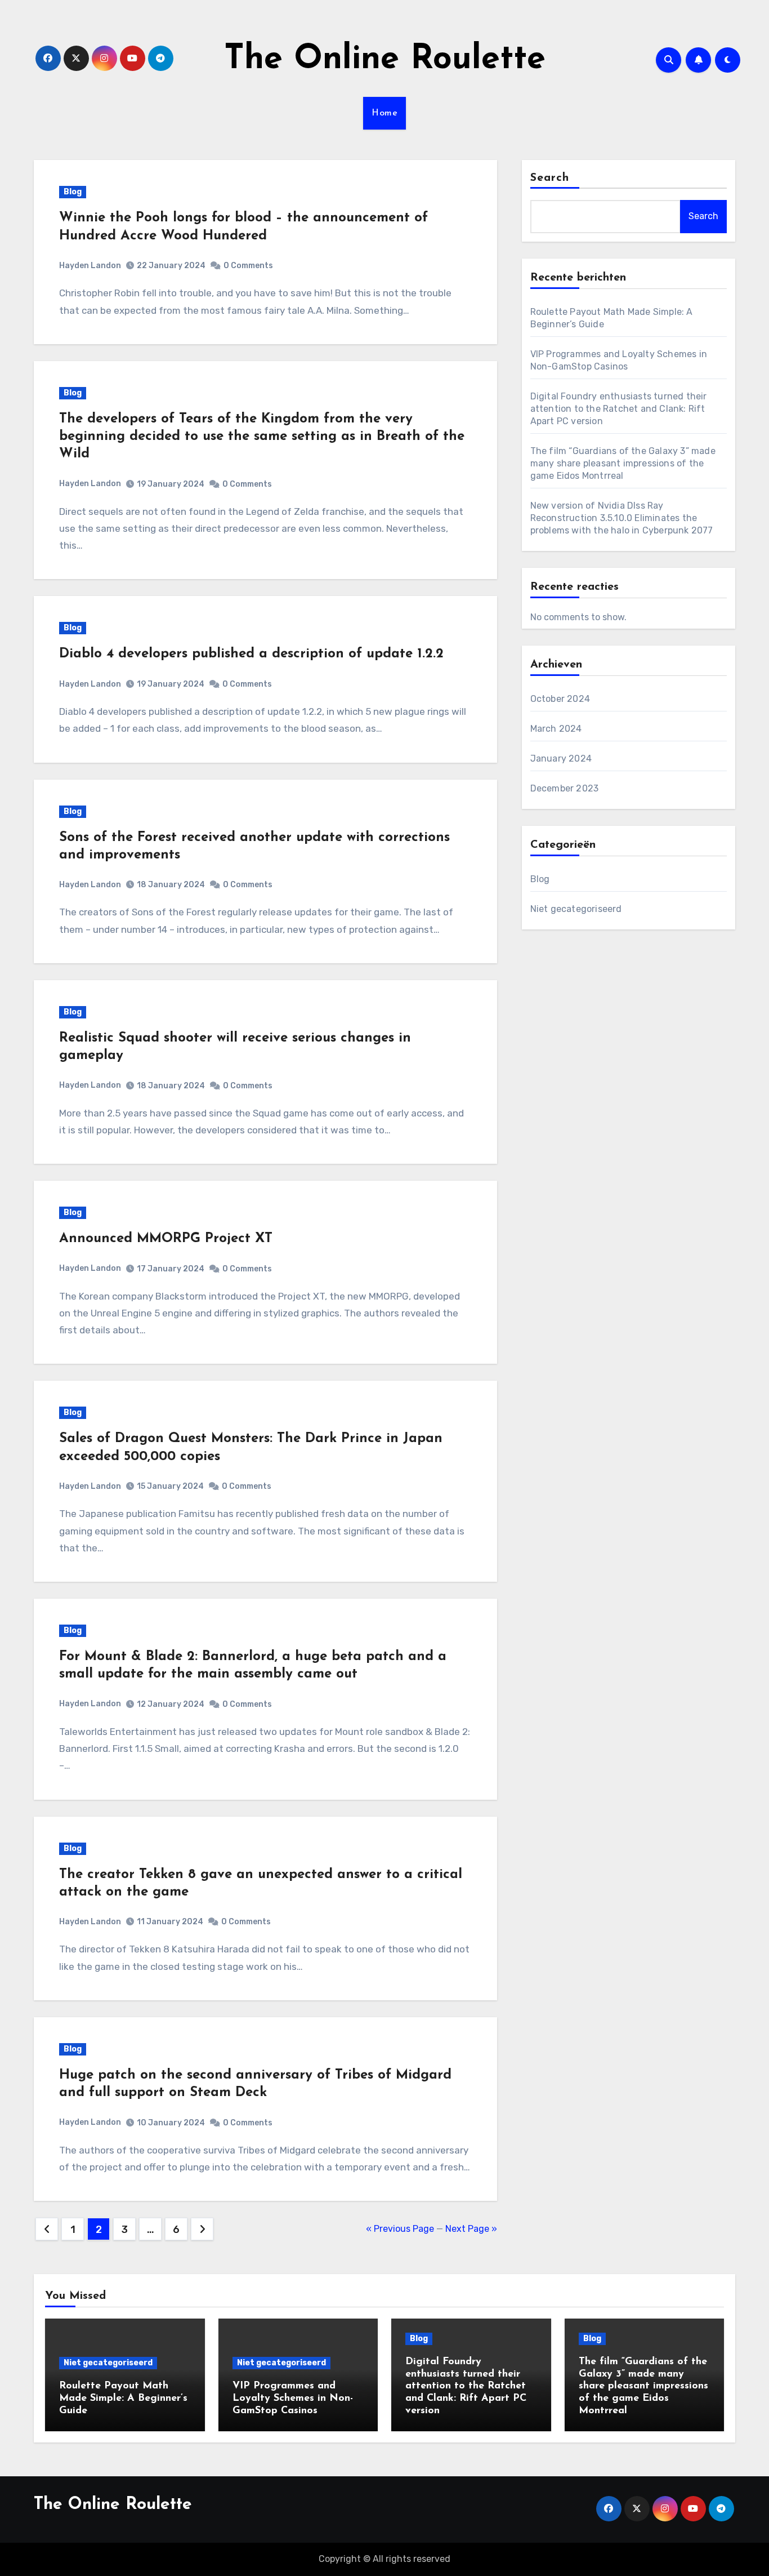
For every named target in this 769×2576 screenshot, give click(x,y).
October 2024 (560, 699)
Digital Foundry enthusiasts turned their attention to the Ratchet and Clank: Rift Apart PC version (619, 409)
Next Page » (471, 2229)
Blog (73, 192)
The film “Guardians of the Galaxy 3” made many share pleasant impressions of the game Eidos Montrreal (623, 463)
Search (550, 178)
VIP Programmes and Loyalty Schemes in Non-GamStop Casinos (293, 2398)
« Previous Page (400, 2229)
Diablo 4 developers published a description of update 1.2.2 (251, 654)
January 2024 (561, 758)
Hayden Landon (90, 266)
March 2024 (556, 729)
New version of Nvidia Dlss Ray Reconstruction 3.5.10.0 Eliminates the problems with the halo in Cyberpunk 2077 (622, 518)
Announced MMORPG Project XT (166, 1239)
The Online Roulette (385, 60)
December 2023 (565, 788)
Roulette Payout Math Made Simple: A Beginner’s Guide (123, 2398)
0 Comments (248, 266)
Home (384, 113)
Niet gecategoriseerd (576, 909)
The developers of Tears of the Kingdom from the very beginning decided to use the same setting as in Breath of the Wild (262, 437)
